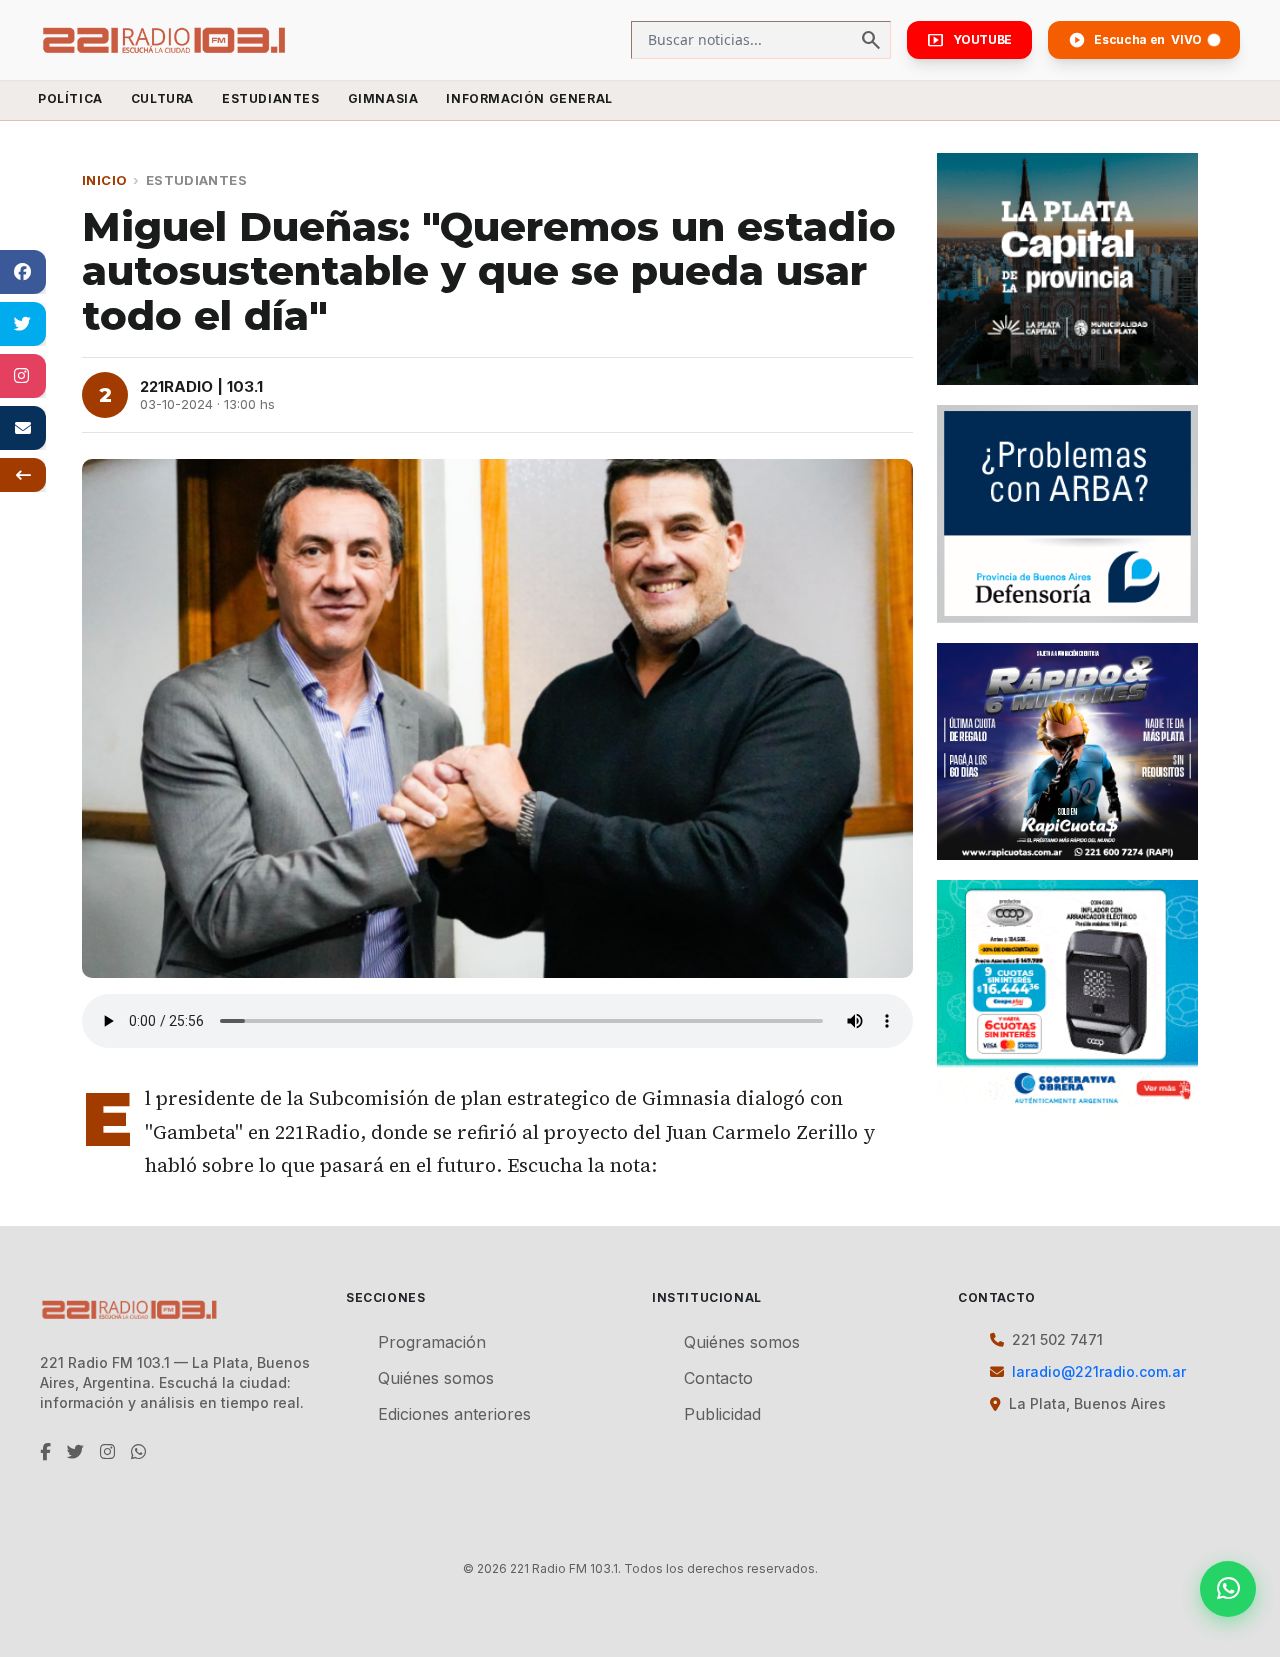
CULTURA (162, 98)
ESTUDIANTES (271, 98)
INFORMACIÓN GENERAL (529, 98)
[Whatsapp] (1228, 1589)
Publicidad (722, 1414)
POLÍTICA (70, 98)
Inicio (104, 180)
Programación (432, 1342)
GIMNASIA (383, 98)
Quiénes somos (436, 1378)
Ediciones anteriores (454, 1414)
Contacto (718, 1378)
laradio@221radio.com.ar (1099, 1371)
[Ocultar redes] (23, 475)
